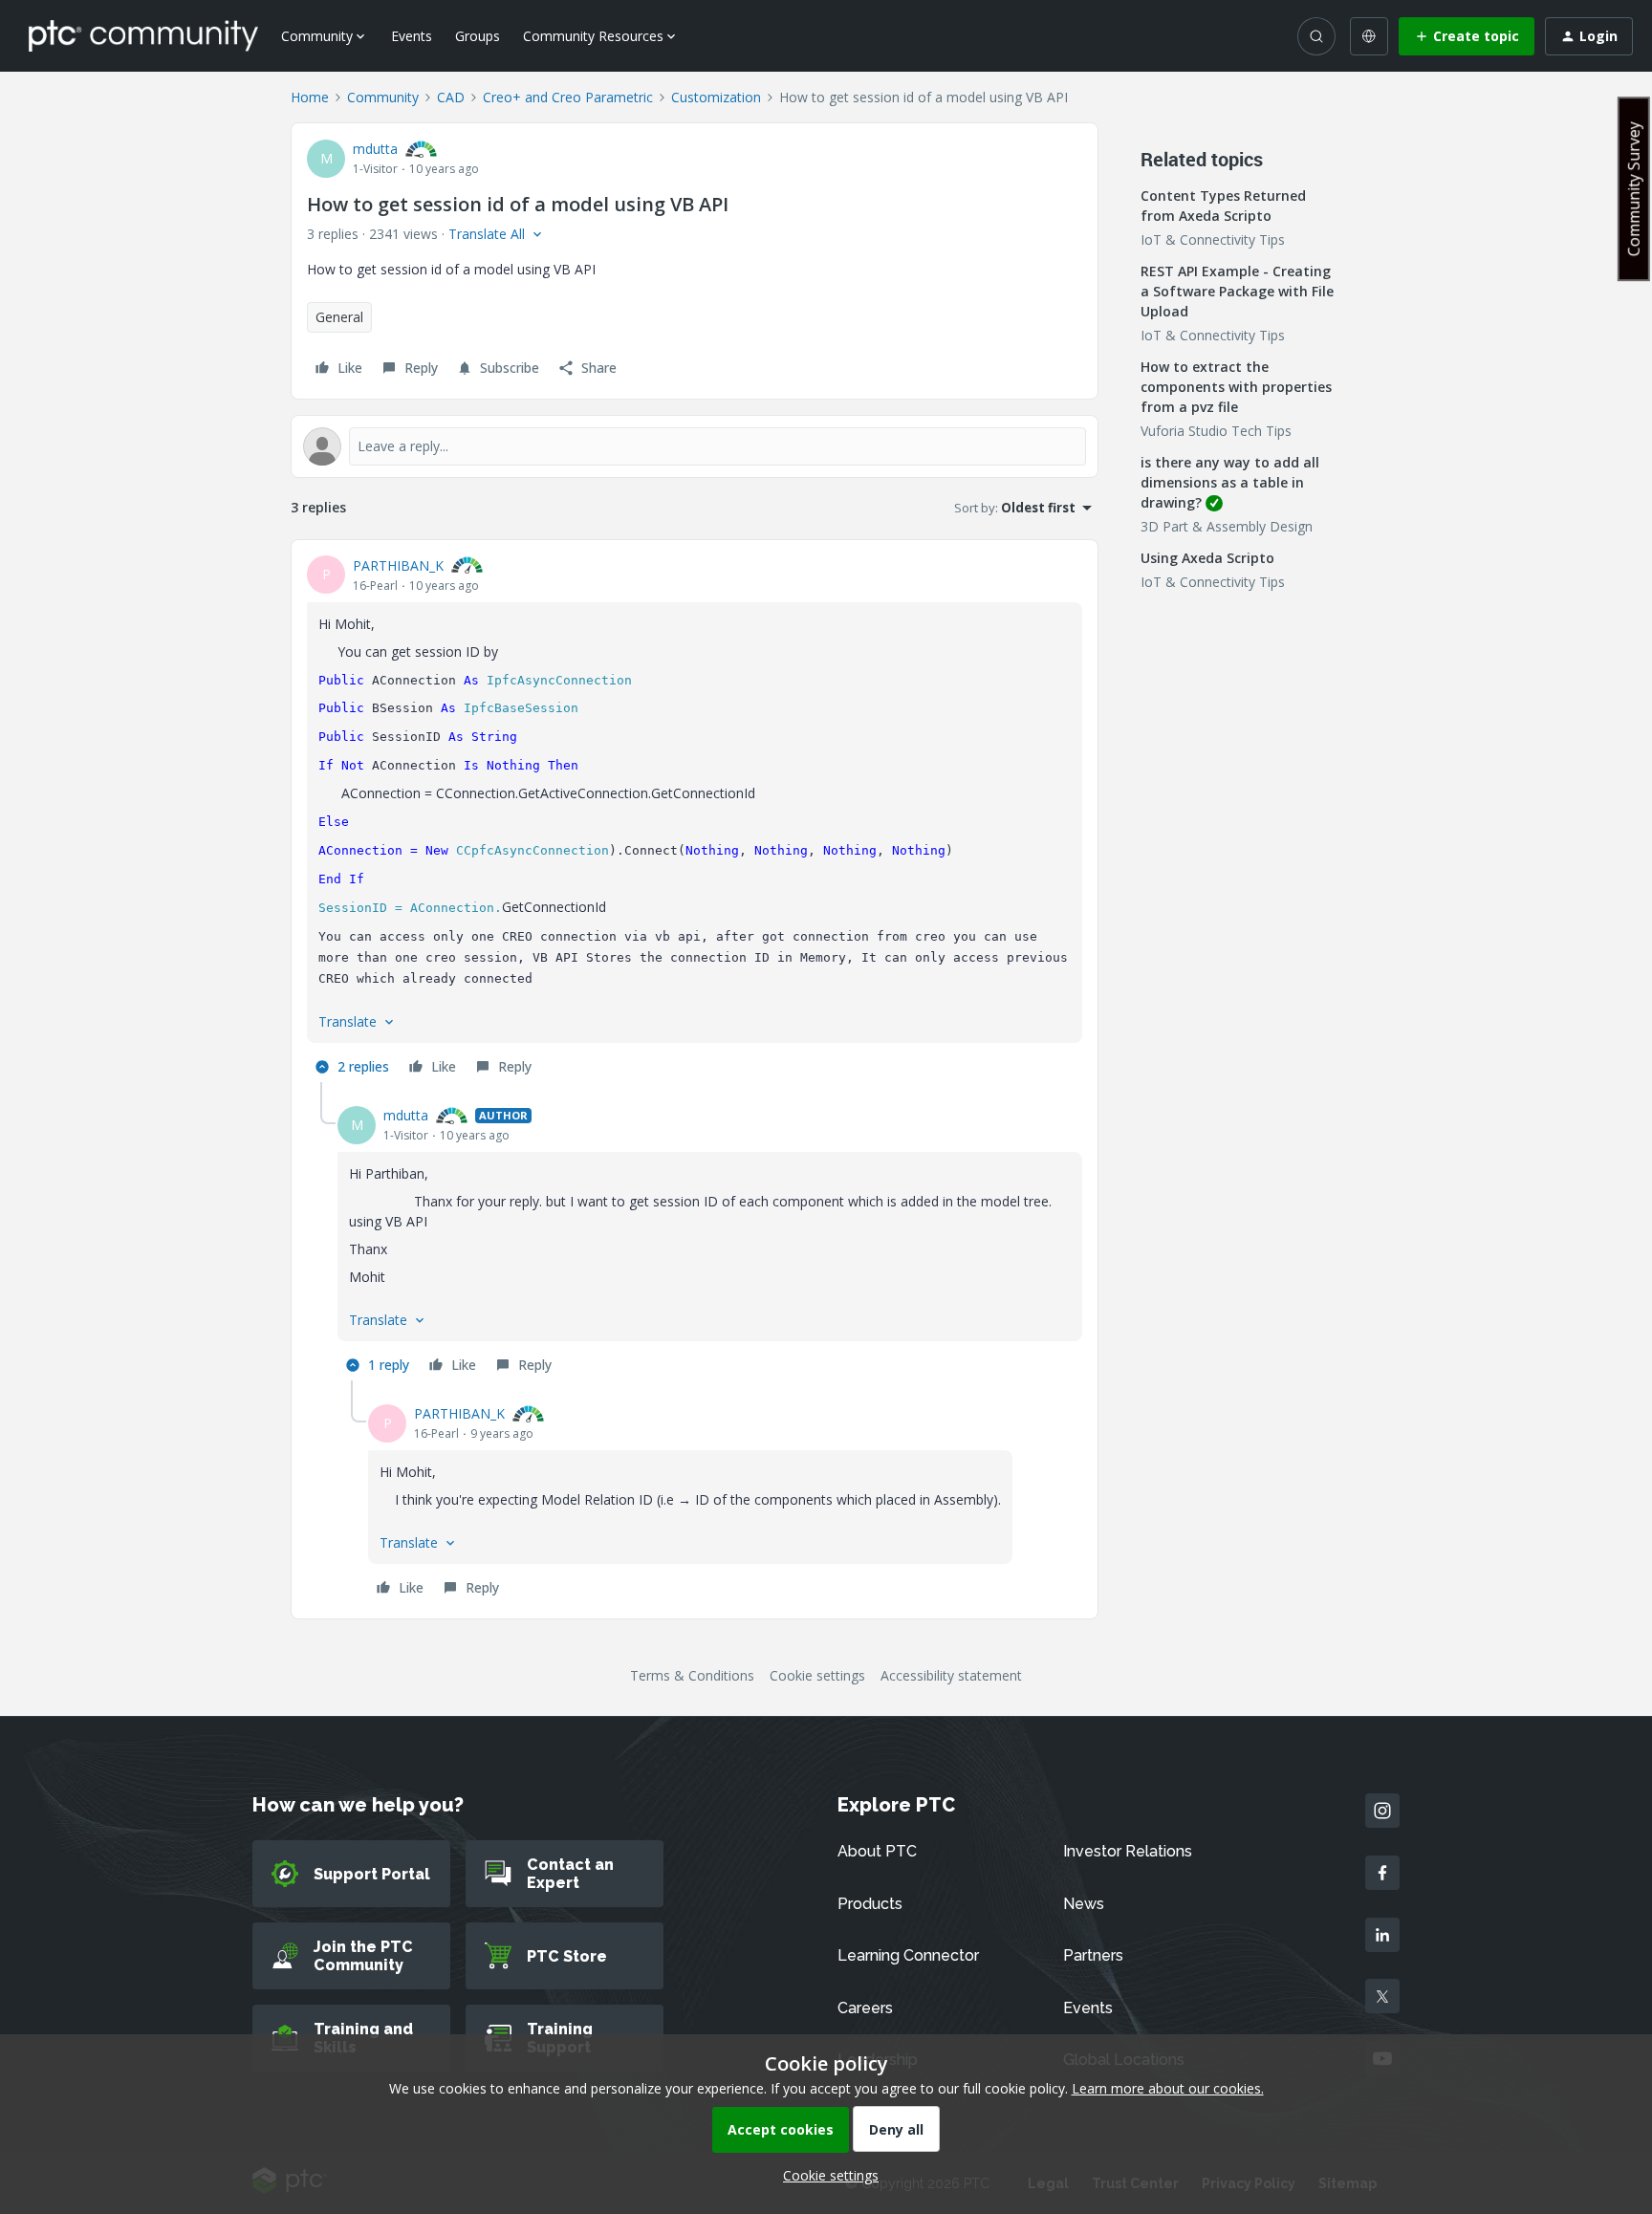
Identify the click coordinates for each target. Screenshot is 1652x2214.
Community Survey (1634, 189)
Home (310, 97)
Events (412, 36)
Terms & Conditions (692, 1675)
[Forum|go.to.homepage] (143, 35)
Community (383, 97)
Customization (716, 97)
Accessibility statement (951, 1675)
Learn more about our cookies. (1168, 2088)
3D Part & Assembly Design (1227, 526)
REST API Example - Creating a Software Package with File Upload (1237, 291)
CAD (451, 97)
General (339, 317)
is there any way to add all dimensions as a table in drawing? (1230, 482)
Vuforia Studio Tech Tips (1216, 431)
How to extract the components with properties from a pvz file (1236, 387)
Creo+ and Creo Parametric (568, 97)
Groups (478, 36)
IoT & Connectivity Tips (1213, 239)
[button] (1467, 36)
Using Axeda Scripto (1207, 558)
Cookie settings (817, 1675)
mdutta (375, 149)
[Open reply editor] (695, 446)
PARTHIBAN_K (398, 565)
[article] (695, 819)
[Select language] (1369, 36)
